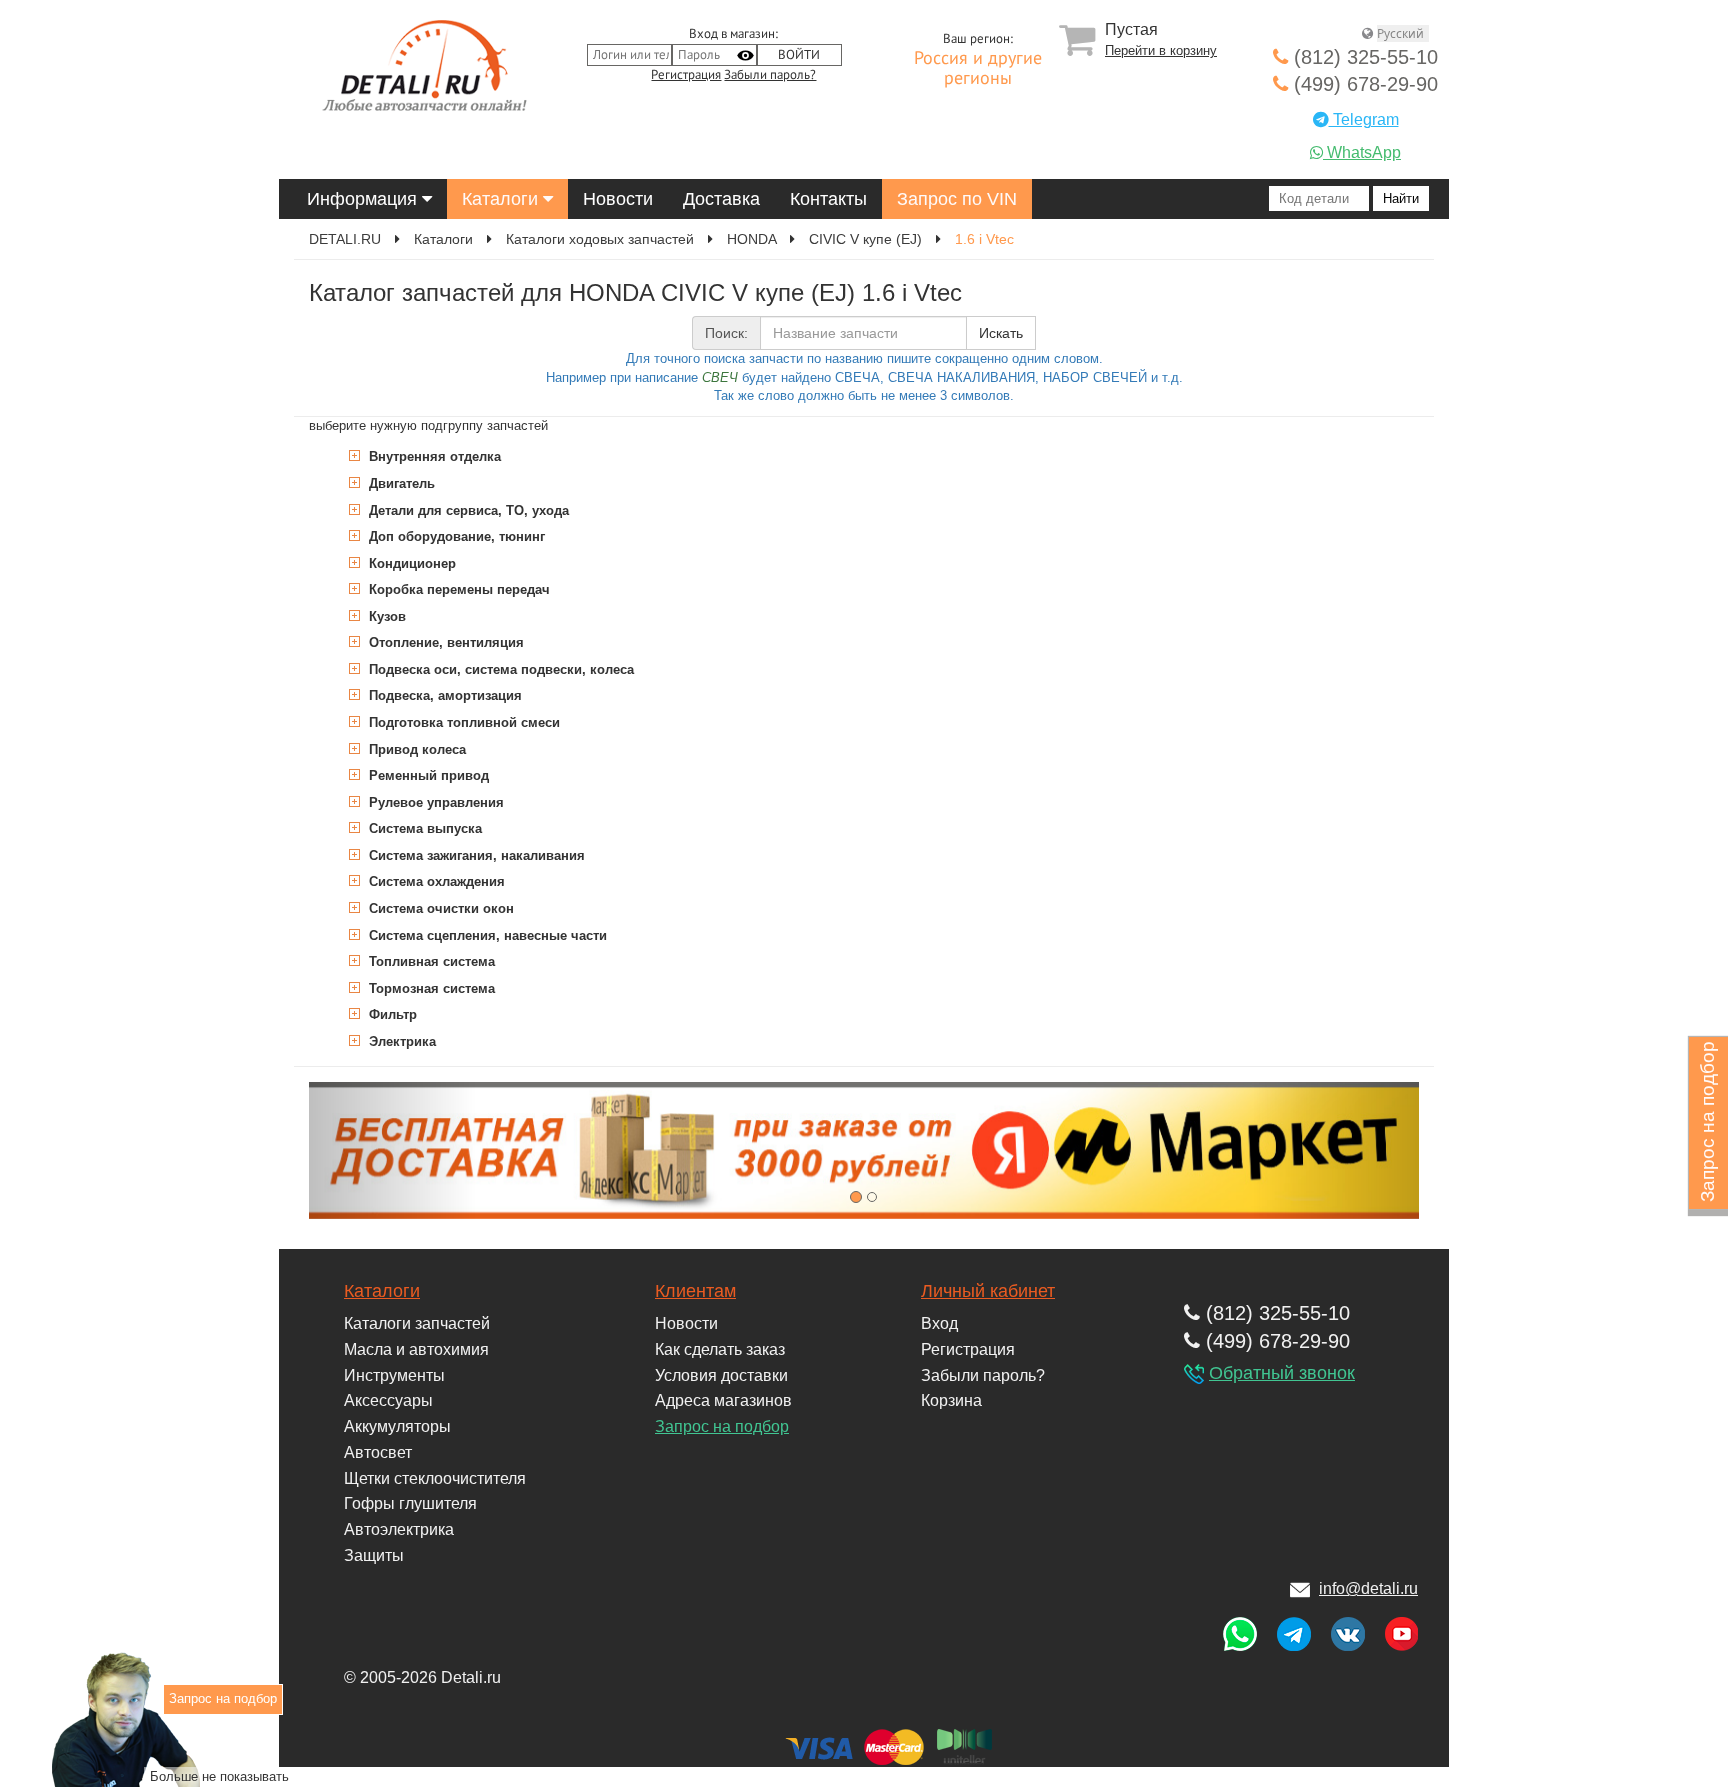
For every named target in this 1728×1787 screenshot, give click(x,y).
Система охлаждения (435, 881)
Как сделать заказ (720, 1349)
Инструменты (394, 1375)
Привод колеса (415, 749)
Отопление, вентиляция (444, 642)
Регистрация (686, 75)
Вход (939, 1323)
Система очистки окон (439, 908)
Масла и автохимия (416, 1349)
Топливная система (430, 961)
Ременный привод (427, 775)
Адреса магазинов (723, 1400)
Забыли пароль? (770, 75)
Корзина (951, 1400)
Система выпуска (423, 828)
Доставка (721, 199)
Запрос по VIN (957, 199)
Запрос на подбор (722, 1426)
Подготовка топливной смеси (462, 722)
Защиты (374, 1555)
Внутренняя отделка (433, 456)
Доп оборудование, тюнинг (455, 536)
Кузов (385, 616)
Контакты (828, 199)
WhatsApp (1362, 152)
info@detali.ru (1368, 1588)
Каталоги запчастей (417, 1323)
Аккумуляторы (397, 1426)
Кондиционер (410, 563)
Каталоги (502, 199)
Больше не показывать (219, 1775)
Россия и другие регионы (978, 69)
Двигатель (400, 483)
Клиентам (695, 1291)
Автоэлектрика (399, 1529)
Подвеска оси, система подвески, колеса (499, 669)
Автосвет (378, 1452)
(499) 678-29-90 (1363, 84)
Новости (618, 199)
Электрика (400, 1041)
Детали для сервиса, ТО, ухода (467, 510)
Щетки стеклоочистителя (435, 1478)
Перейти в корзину (1161, 50)
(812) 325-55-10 (1363, 57)
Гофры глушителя (410, 1503)
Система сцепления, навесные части (486, 935)
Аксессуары (388, 1400)
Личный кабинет (988, 1291)
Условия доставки (721, 1375)
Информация (364, 199)
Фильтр (391, 1014)
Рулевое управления (434, 802)
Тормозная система (430, 988)
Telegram (1364, 119)
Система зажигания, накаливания (475, 855)
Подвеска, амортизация (443, 695)
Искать (1001, 333)
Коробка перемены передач (457, 589)
